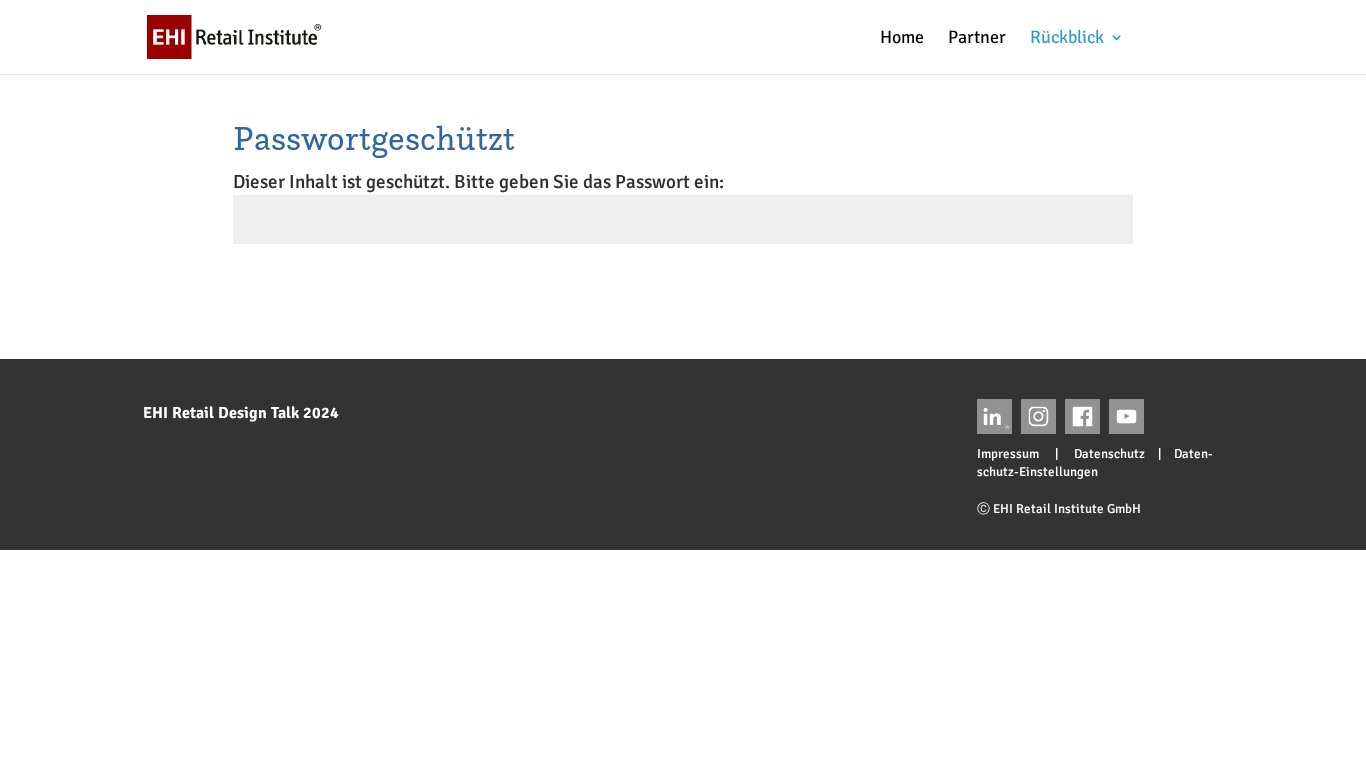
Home (902, 39)
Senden (1096, 293)
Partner (977, 39)
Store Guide (1205, 37)
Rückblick (1067, 39)
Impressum (1014, 454)
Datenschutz (1103, 454)
